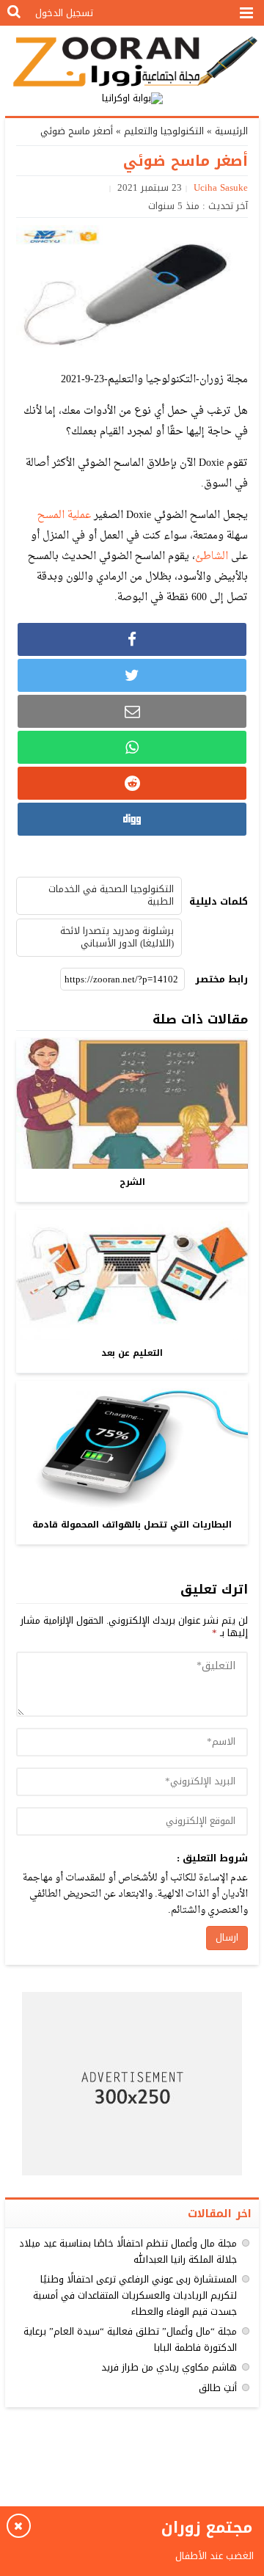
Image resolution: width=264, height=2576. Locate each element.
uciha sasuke (221, 187)
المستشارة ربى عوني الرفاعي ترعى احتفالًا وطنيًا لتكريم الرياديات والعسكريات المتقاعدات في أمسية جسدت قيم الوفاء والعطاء (135, 2295)
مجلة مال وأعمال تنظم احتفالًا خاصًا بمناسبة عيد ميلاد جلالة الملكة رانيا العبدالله (128, 2251)
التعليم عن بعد (132, 1353)
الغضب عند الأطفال (213, 2556)
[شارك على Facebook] (132, 639)
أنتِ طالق (218, 2388)
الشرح (132, 1182)
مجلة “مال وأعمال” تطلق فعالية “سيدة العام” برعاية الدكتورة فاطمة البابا (130, 2339)
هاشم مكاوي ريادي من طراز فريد (169, 2367)
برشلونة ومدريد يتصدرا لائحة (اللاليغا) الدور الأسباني (117, 937)
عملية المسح (64, 515)
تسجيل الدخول (64, 13)
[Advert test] (132, 2084)
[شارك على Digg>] (132, 819)
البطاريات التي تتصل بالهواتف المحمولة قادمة (132, 1525)
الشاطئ (213, 557)
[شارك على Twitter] (132, 675)
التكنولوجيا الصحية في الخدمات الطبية (111, 895)
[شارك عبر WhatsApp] (132, 747)
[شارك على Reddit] (132, 783)
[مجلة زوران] (132, 60)
